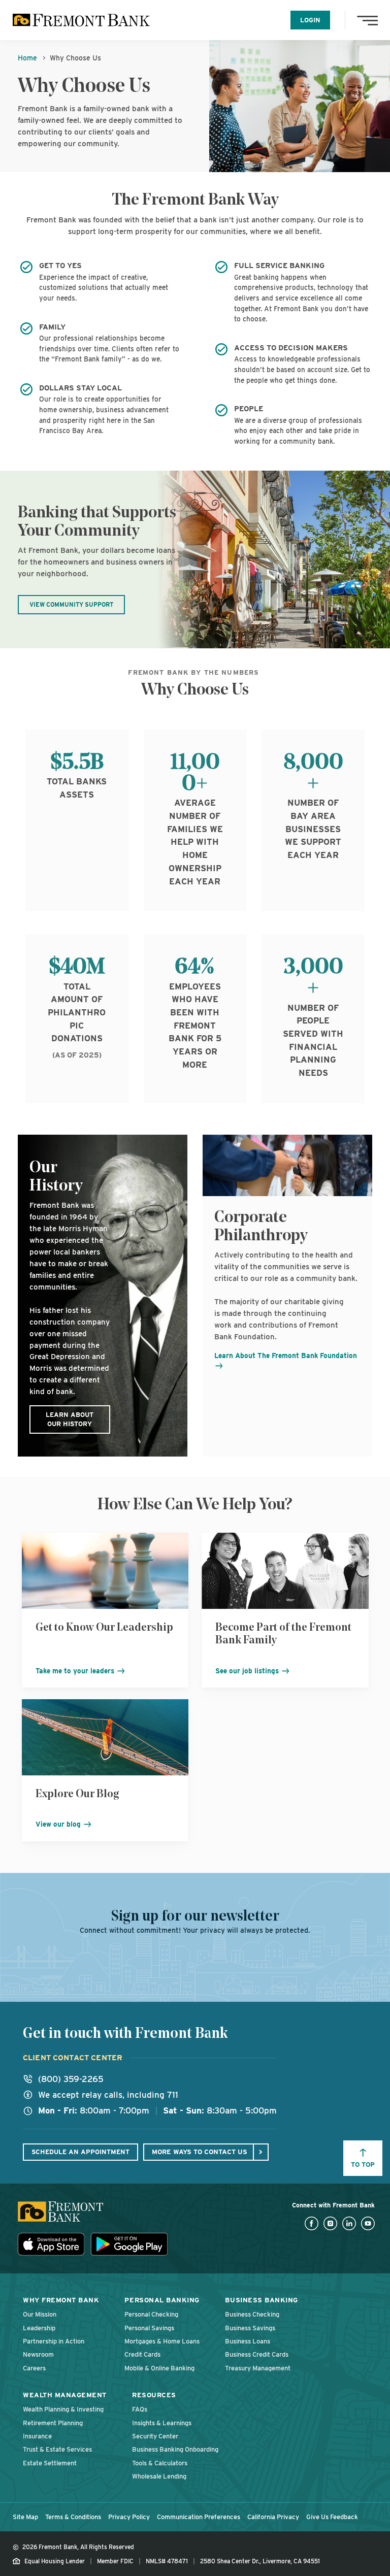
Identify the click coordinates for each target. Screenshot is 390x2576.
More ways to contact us (200, 2152)
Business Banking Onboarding (175, 2449)
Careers (34, 2368)
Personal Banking (162, 2300)
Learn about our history (70, 1419)
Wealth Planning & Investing (63, 2409)
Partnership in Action (54, 2341)
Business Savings (250, 2328)
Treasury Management (258, 2368)
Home (27, 58)
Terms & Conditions (73, 2517)
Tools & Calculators (160, 2463)
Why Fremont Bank (61, 2300)
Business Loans (248, 2341)
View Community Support (71, 605)
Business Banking (261, 2300)
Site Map (25, 2517)
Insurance (37, 2436)
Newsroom (38, 2354)
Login (310, 20)
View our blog (59, 1824)
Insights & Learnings (162, 2423)
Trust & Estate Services (57, 2449)
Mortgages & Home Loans (162, 2341)
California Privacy (273, 2517)
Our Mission (40, 2314)
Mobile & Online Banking (159, 2368)
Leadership (39, 2328)
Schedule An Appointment (80, 2152)
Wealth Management (65, 2395)
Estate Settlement (50, 2463)
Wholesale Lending (159, 2476)
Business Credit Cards (257, 2354)
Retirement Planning (53, 2423)
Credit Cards (142, 2354)
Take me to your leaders (76, 1671)
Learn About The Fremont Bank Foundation (286, 1356)
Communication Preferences (199, 2517)
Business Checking (252, 2314)
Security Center (155, 2436)
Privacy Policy (129, 2517)
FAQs (140, 2409)
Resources (154, 2395)
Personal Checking (151, 2314)
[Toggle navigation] (370, 20)
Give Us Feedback (332, 2517)
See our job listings (248, 1671)
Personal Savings (149, 2328)
